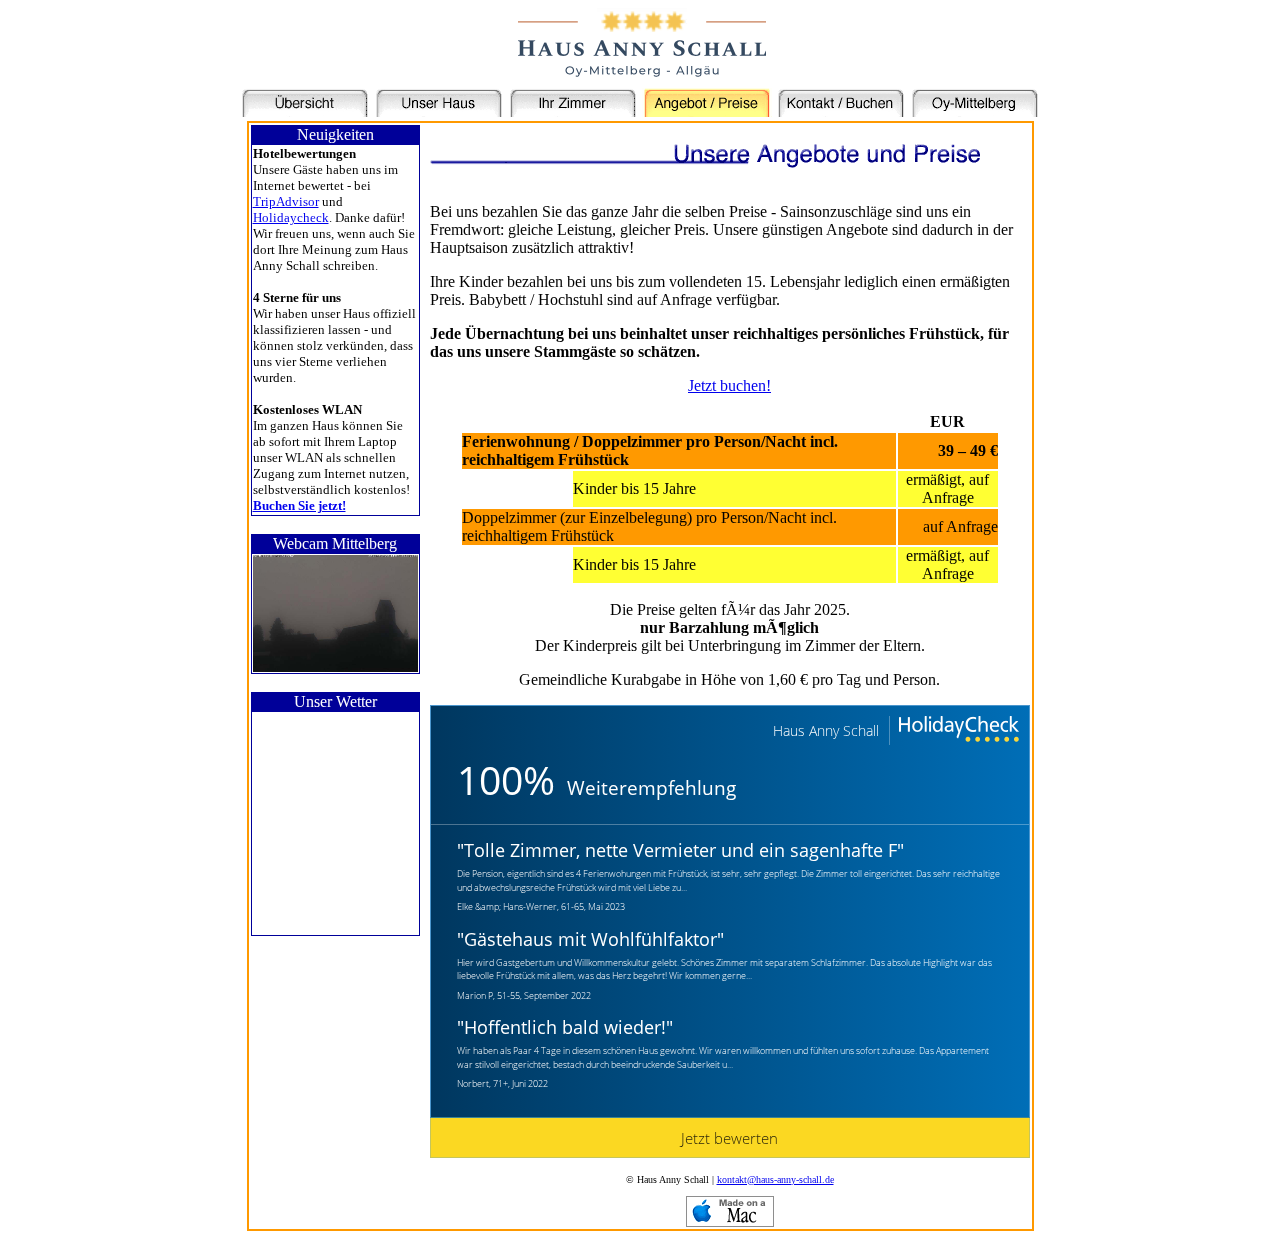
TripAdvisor (286, 201)
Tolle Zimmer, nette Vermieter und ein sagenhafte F (680, 850)
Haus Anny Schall (826, 731)
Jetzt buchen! (729, 385)
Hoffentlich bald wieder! (565, 1027)
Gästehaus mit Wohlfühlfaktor (590, 939)
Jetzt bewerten (729, 1138)
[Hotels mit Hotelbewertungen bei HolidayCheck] (957, 730)
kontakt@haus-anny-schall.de (775, 1179)
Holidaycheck (291, 217)
